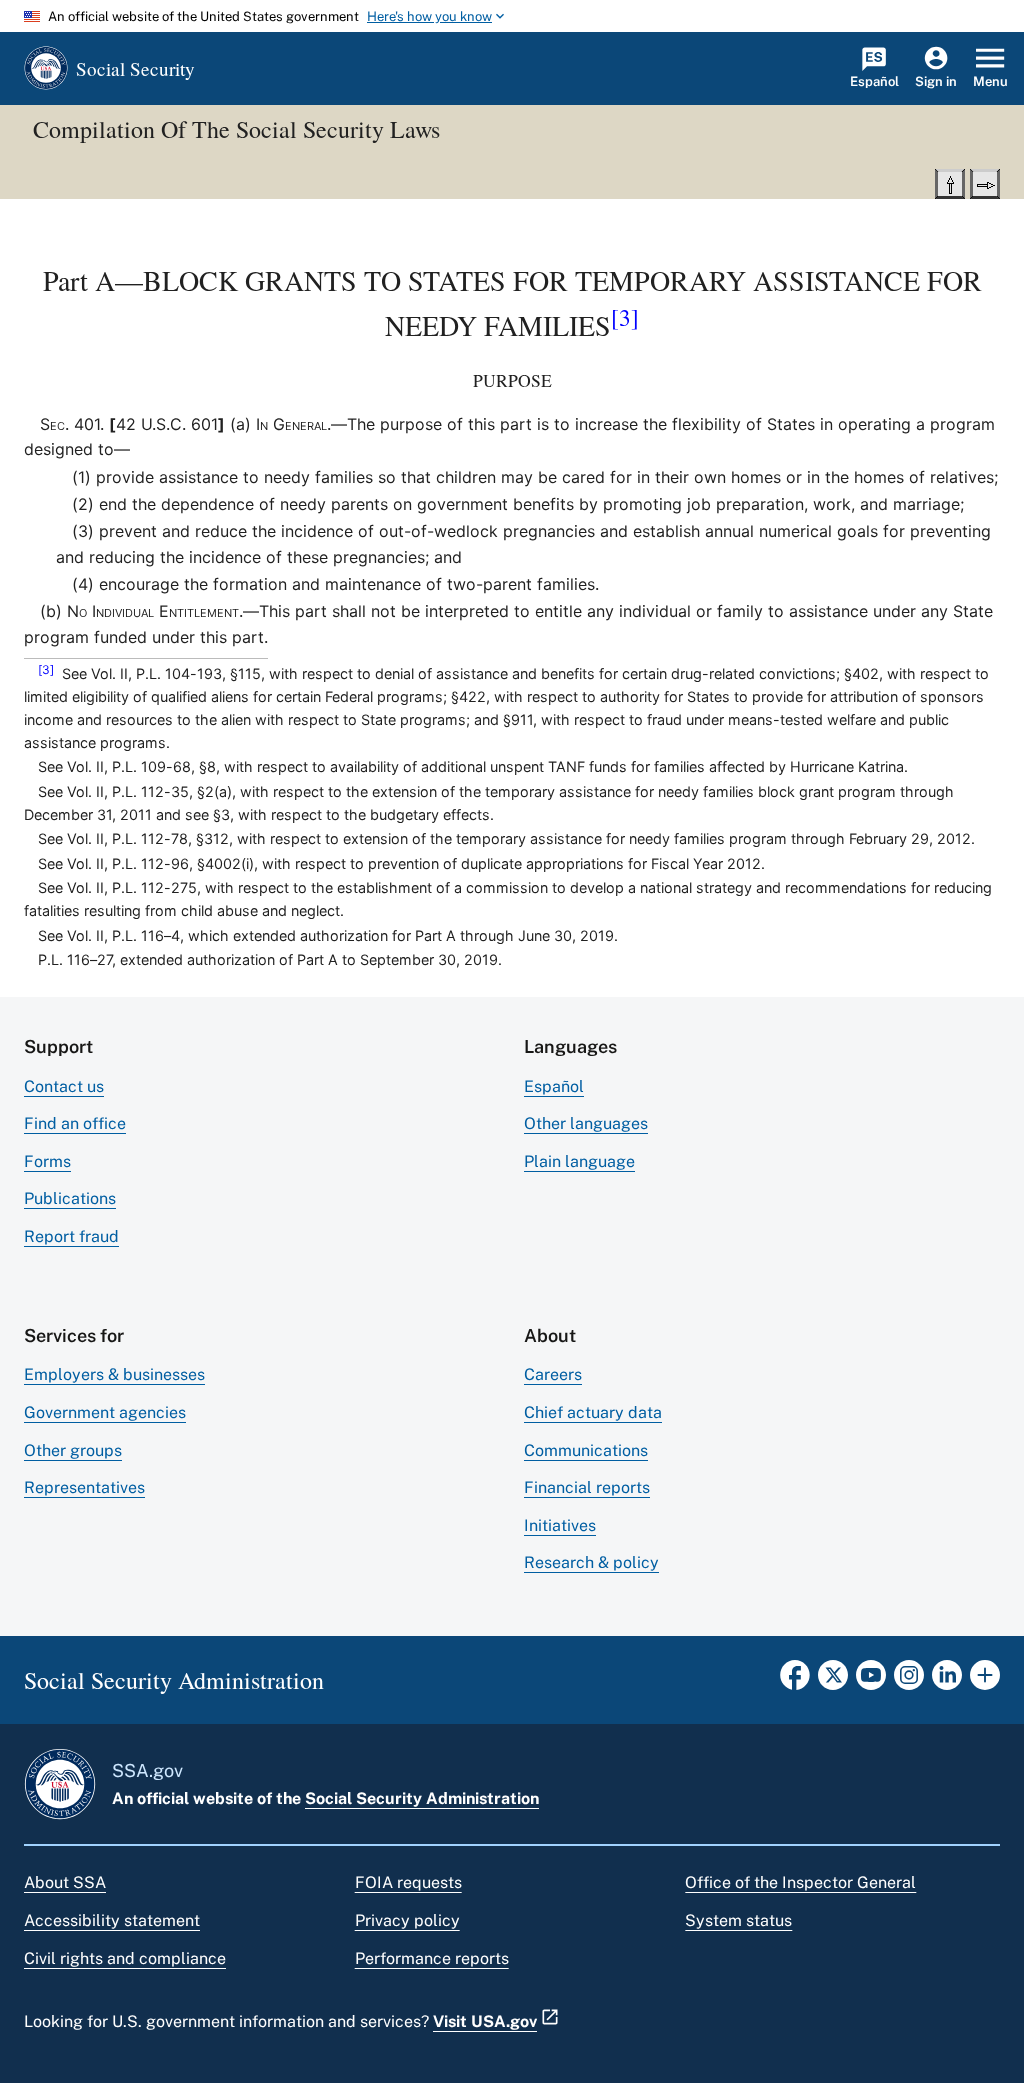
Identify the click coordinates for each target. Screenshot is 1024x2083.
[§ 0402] (985, 182)
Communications (586, 1450)
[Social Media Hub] (985, 1681)
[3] (625, 317)
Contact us (64, 1086)
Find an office (75, 1123)
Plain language (579, 1161)
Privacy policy (407, 1920)
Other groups (73, 1450)
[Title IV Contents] (950, 182)
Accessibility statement (112, 1920)
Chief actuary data (593, 1412)
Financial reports (587, 1487)
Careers (553, 1374)
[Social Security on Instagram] (909, 1681)
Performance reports (432, 1958)
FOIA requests (408, 1882)
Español (554, 1086)
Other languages (586, 1123)
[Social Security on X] (833, 1681)
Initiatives (560, 1525)
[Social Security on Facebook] (795, 1681)
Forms (47, 1161)
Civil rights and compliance (125, 1958)
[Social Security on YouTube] (871, 1681)
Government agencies (105, 1412)
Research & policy (591, 1562)
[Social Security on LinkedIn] (947, 1681)
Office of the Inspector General (800, 1882)
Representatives (84, 1487)
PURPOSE (512, 380)
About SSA (65, 1882)
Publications (70, 1198)
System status (738, 1920)
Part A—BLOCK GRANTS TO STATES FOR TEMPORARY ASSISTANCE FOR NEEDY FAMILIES (512, 302)
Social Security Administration (422, 1798)
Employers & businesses (114, 1374)
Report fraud (71, 1236)
